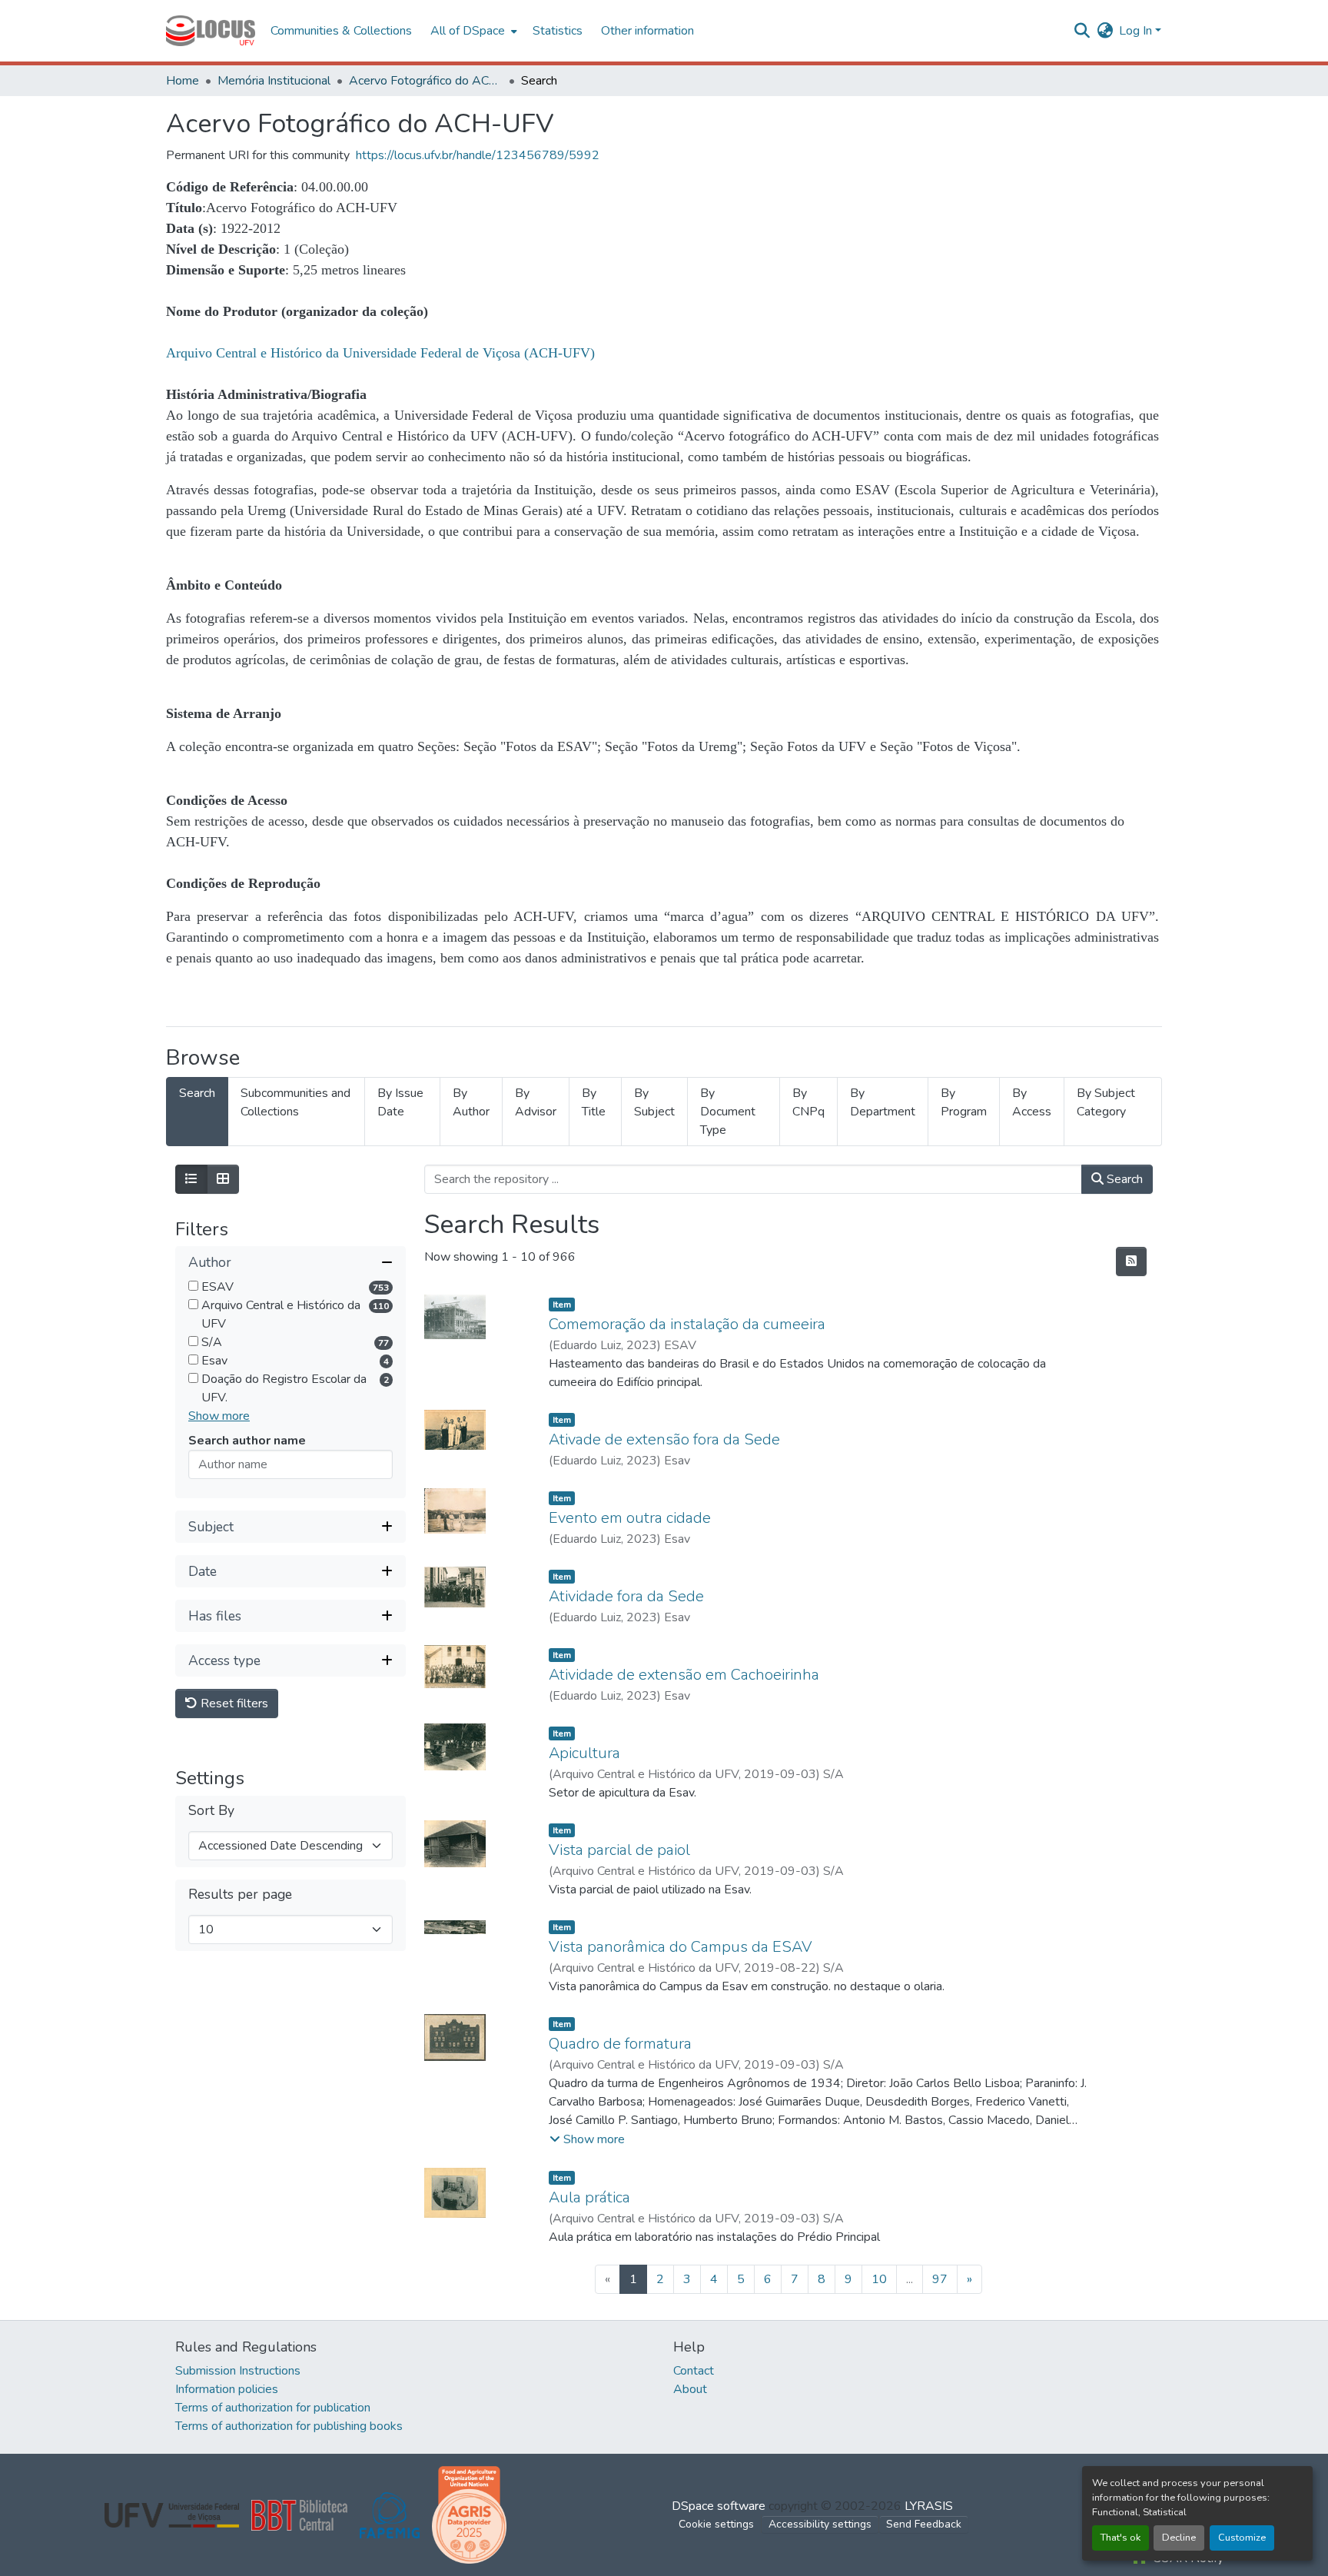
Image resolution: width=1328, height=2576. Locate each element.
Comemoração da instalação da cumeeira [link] (687, 1324)
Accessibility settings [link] (820, 2524)
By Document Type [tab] (728, 1112)
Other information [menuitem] (647, 31)
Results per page (240, 1895)
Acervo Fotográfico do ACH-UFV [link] (426, 81)
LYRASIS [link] (929, 2506)
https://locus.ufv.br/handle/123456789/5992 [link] (478, 155)
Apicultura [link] (584, 1753)
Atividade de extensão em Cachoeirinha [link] (684, 1675)
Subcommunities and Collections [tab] (295, 1102)
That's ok (1120, 2538)
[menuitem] (472, 31)
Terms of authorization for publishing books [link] (289, 2426)
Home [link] (183, 81)
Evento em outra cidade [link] (630, 1518)
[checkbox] (193, 1286)
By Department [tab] (883, 1102)
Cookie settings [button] (716, 2524)
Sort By (211, 1812)
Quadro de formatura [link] (620, 2044)
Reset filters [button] (233, 1704)
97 (940, 2279)
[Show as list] (191, 1179)
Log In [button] (1137, 31)
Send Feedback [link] (924, 2524)
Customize (1242, 2538)
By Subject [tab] (654, 1102)
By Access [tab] (1032, 1102)
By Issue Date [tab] (400, 1102)
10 (879, 2279)
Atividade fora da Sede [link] (626, 1596)
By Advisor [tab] (536, 1102)
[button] (211, 31)
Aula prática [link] (589, 2197)
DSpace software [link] (719, 2506)
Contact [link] (694, 2371)
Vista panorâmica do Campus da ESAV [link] (681, 1947)
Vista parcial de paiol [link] (619, 1850)
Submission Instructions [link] (238, 2371)
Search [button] (1123, 1179)
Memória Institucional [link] (274, 81)
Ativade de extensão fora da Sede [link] (664, 1439)
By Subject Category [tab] (1106, 1102)
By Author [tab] (471, 1102)
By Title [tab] (594, 1102)
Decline (1179, 2538)
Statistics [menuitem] (558, 31)
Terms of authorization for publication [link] (273, 2408)
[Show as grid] (223, 1179)
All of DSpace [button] (468, 31)
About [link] (690, 2389)
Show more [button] (219, 1417)
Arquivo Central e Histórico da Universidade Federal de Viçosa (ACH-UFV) (380, 353)
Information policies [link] (227, 2389)
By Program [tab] (964, 1102)
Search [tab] (197, 1093)
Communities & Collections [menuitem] (341, 31)
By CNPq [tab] (808, 1102)
